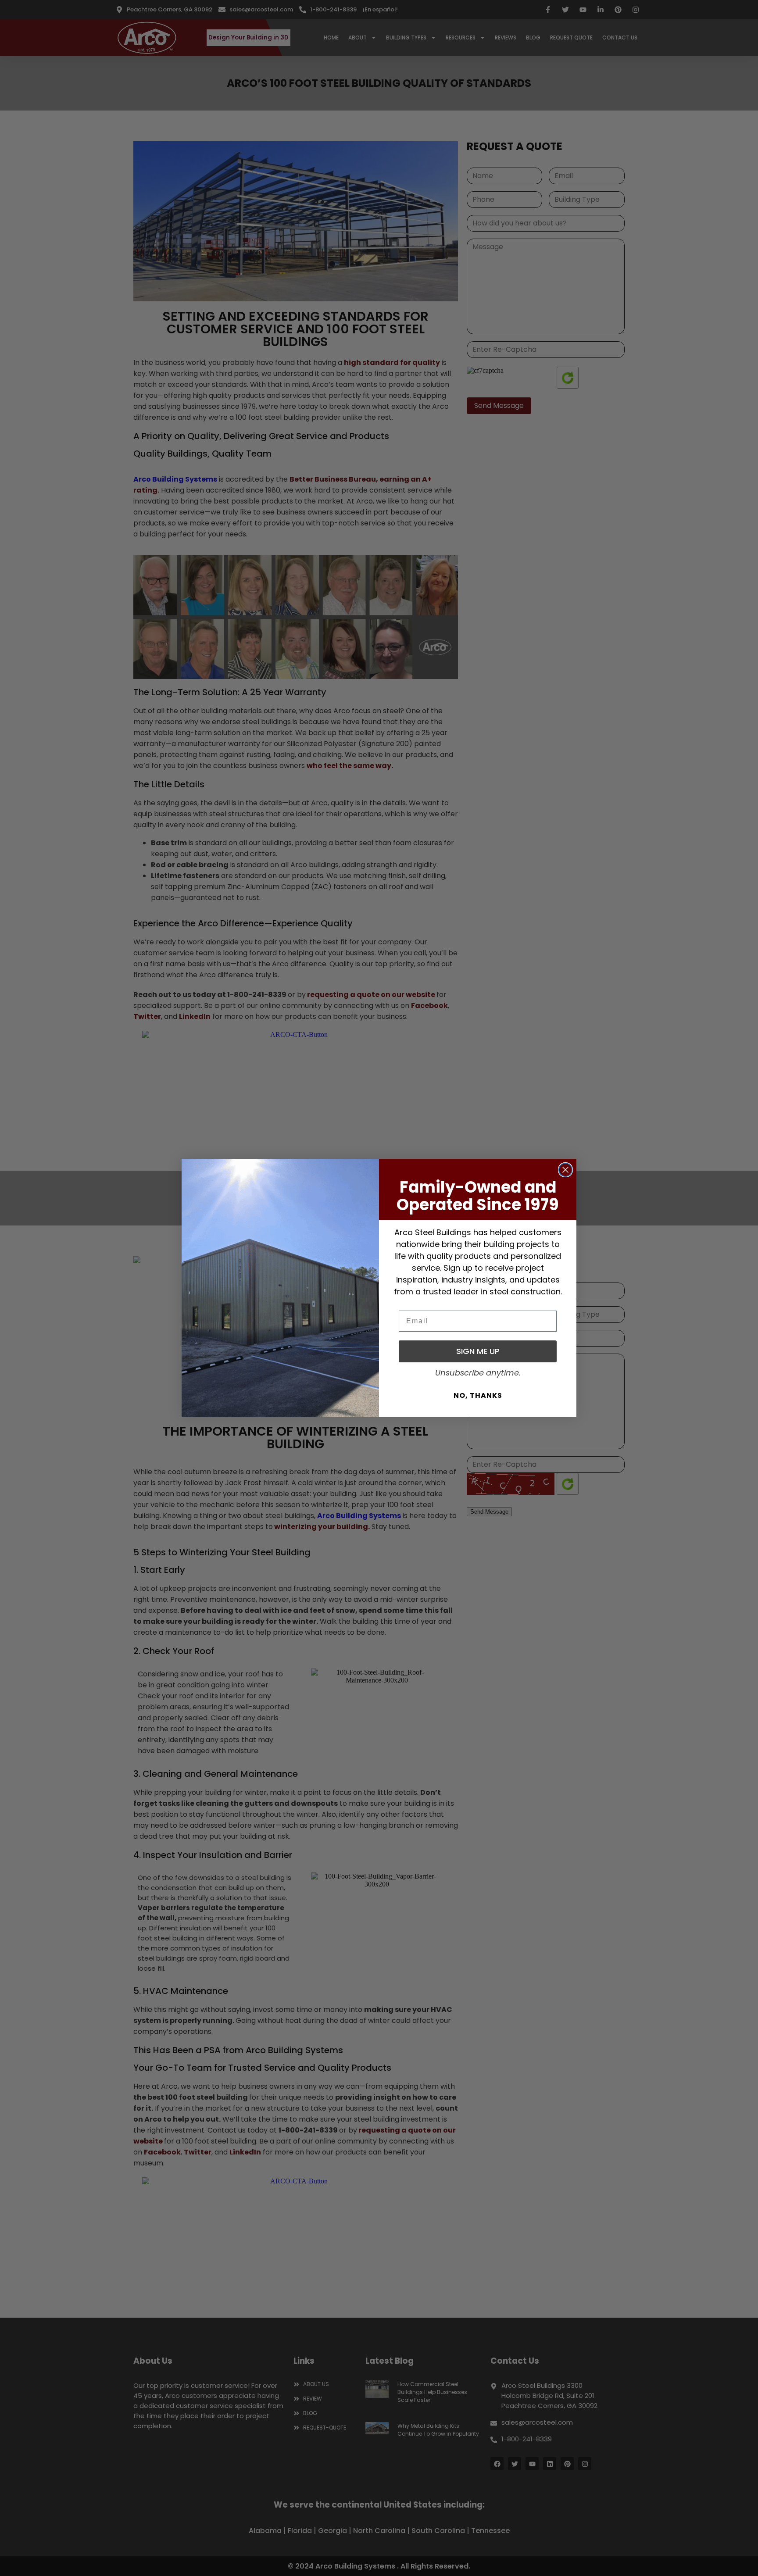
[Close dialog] (565, 1170)
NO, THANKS (478, 1395)
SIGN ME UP (478, 1351)
